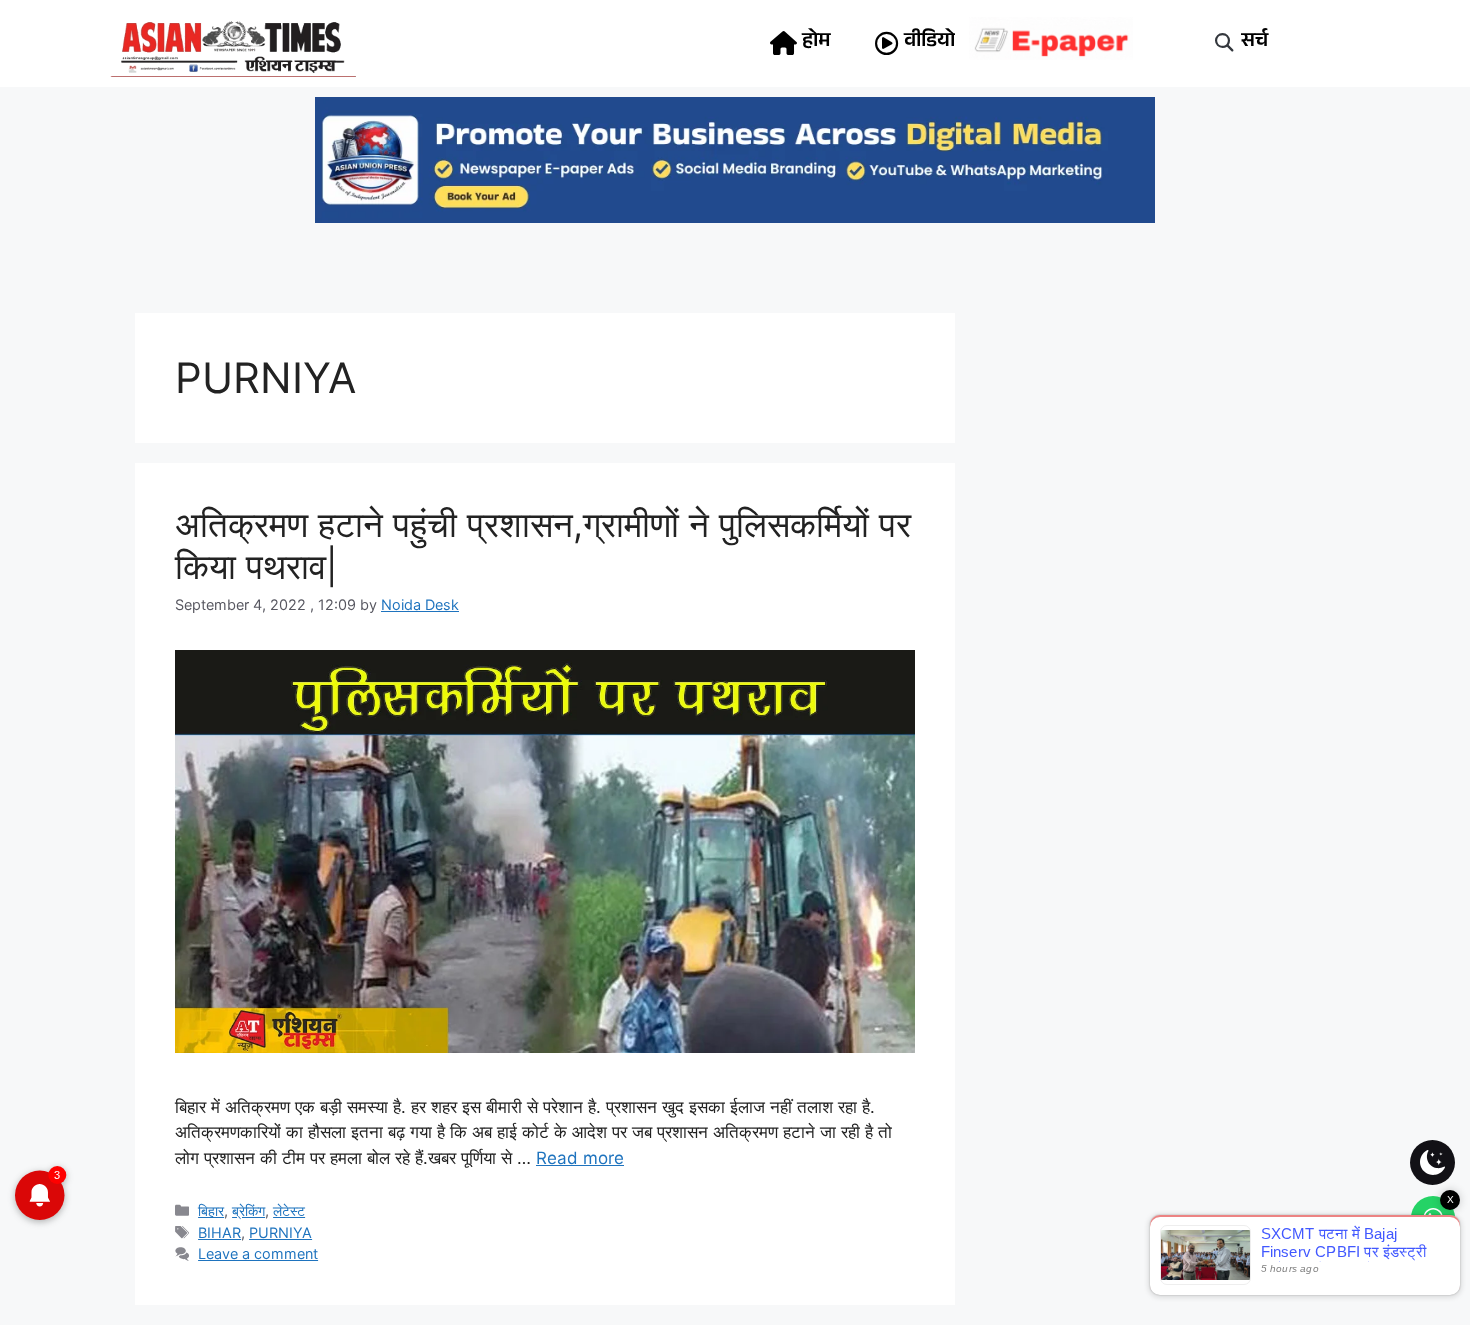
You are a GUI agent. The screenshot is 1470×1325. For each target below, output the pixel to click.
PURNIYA (280, 1232)
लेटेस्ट (289, 1210)
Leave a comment (258, 1253)
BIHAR (219, 1232)
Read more (580, 1158)
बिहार (211, 1210)
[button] (1224, 43)
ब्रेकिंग (248, 1210)
